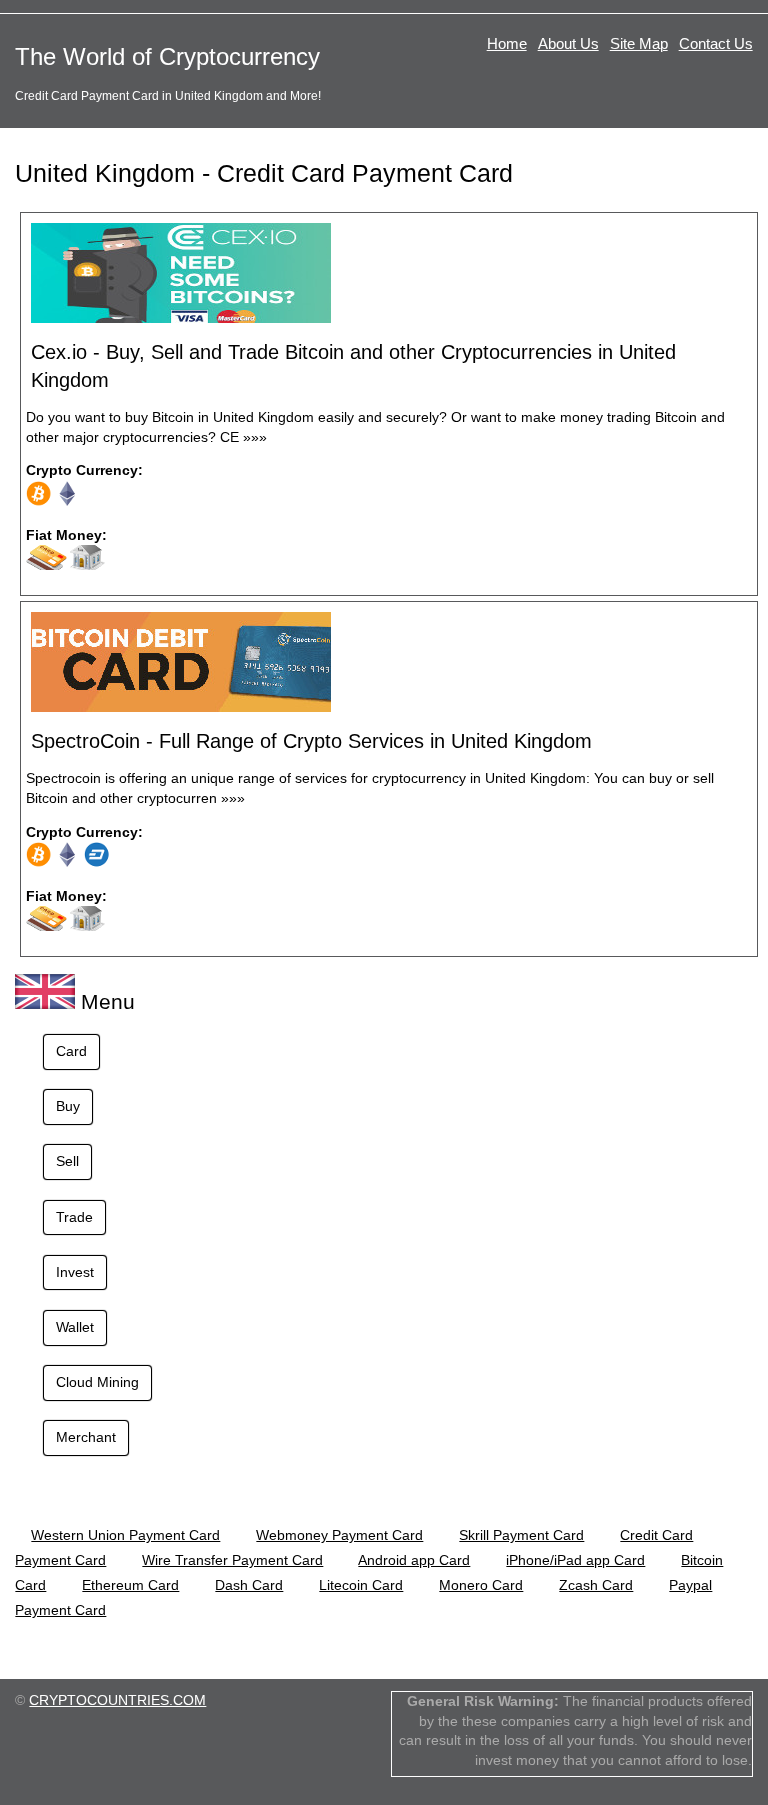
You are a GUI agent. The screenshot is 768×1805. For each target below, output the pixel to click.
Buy (68, 1106)
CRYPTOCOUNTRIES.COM (117, 1700)
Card (71, 1051)
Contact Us (716, 43)
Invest (75, 1272)
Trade (74, 1217)
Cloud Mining (97, 1382)
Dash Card (249, 1585)
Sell (67, 1161)
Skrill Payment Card (521, 1535)
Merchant (86, 1437)
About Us (568, 43)
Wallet (75, 1327)
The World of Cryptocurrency (167, 56)
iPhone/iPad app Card (575, 1560)
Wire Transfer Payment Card (232, 1560)
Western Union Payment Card (125, 1535)
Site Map (639, 43)
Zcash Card (596, 1585)
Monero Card (481, 1585)
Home (507, 43)
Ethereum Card (130, 1585)
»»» (255, 437)
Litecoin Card (361, 1585)
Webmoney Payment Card (339, 1535)
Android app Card (414, 1560)
